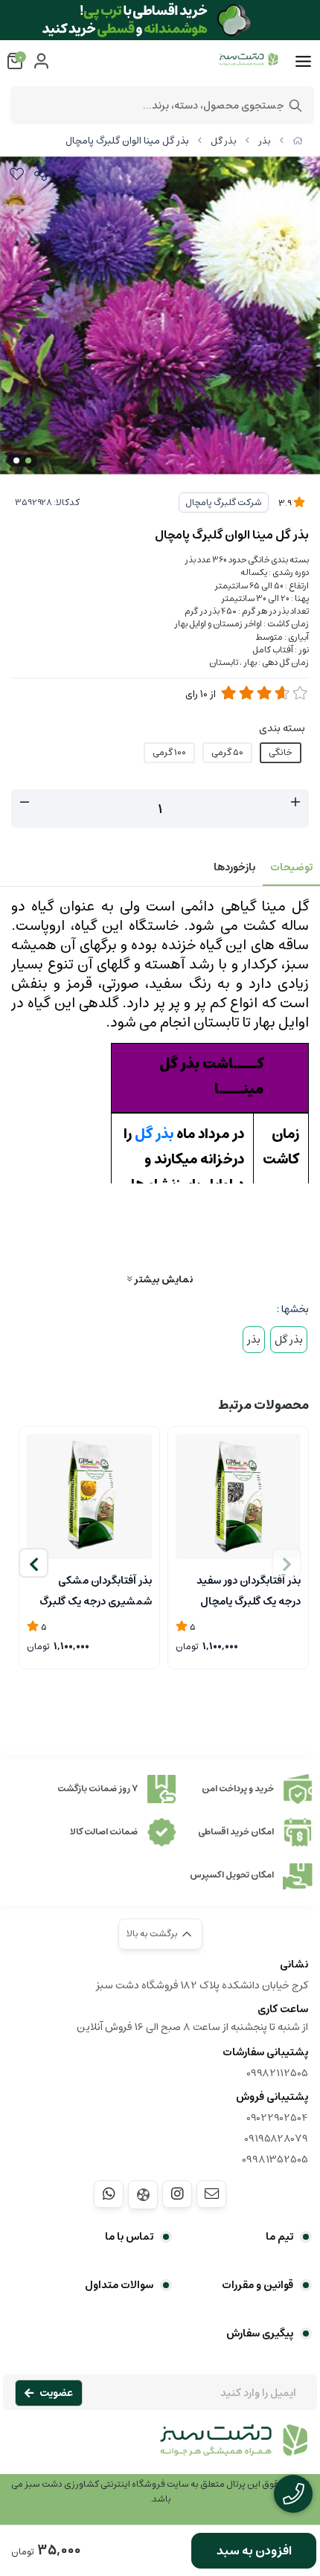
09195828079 (276, 2139)
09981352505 (275, 2159)
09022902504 (277, 2118)
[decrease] (25, 803)
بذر (265, 141)
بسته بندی (282, 728)
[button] (33, 1563)
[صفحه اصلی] (298, 141)
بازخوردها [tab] (234, 867)
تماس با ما (129, 2237)
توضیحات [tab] (291, 867)
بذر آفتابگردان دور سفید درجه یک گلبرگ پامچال (249, 1590)
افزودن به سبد (254, 2551)
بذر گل (224, 141)
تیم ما (279, 2237)
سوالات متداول (119, 2285)
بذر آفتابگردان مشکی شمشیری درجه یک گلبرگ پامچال (96, 1590)
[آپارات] (143, 2195)
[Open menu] (303, 62)
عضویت (56, 2393)
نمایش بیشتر (162, 1279)
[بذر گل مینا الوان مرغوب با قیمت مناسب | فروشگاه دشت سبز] (160, 2448)
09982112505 (277, 2073)
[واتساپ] (109, 2194)
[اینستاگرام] (177, 2194)
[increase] (295, 803)
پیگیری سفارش (260, 2334)
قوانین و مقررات (257, 2285)
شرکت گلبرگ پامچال (224, 502)
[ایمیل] (211, 2194)
